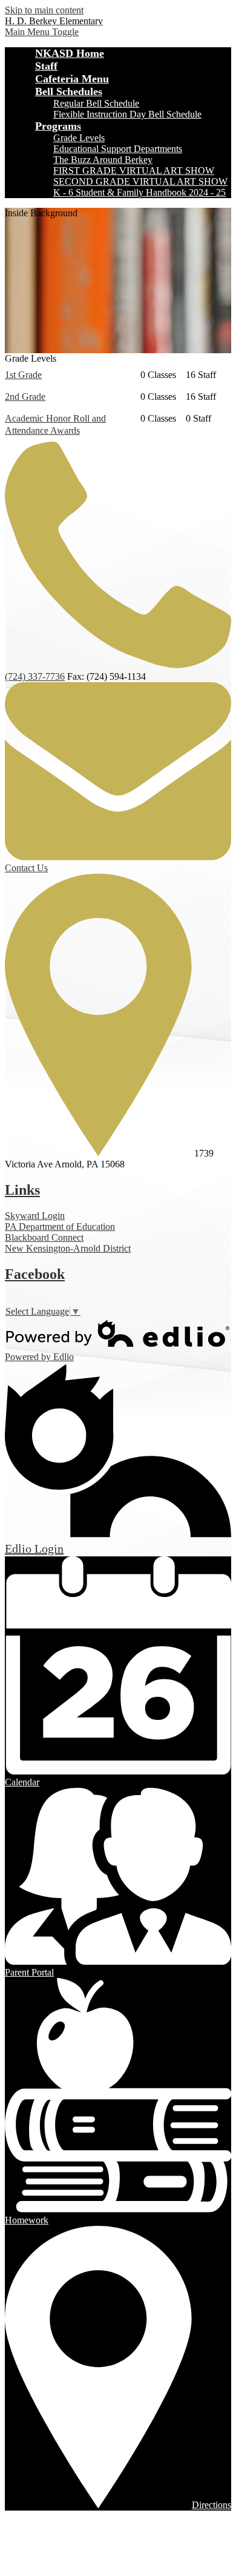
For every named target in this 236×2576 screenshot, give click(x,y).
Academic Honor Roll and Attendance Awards (55, 424)
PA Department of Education (60, 1227)
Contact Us (26, 868)
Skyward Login (35, 1216)
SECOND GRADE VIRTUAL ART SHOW (140, 181)
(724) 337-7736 (35, 676)
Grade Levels (79, 138)
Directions (211, 2505)
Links (22, 1190)
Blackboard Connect (44, 1237)
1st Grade (23, 375)
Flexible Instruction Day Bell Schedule (127, 114)
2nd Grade (25, 397)
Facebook (35, 1274)
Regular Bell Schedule (96, 103)
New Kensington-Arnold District (68, 1248)
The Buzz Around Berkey (103, 160)
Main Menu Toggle (42, 32)
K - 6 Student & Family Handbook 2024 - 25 (139, 192)
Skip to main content (44, 10)
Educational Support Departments (118, 149)
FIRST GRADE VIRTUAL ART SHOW (134, 171)
